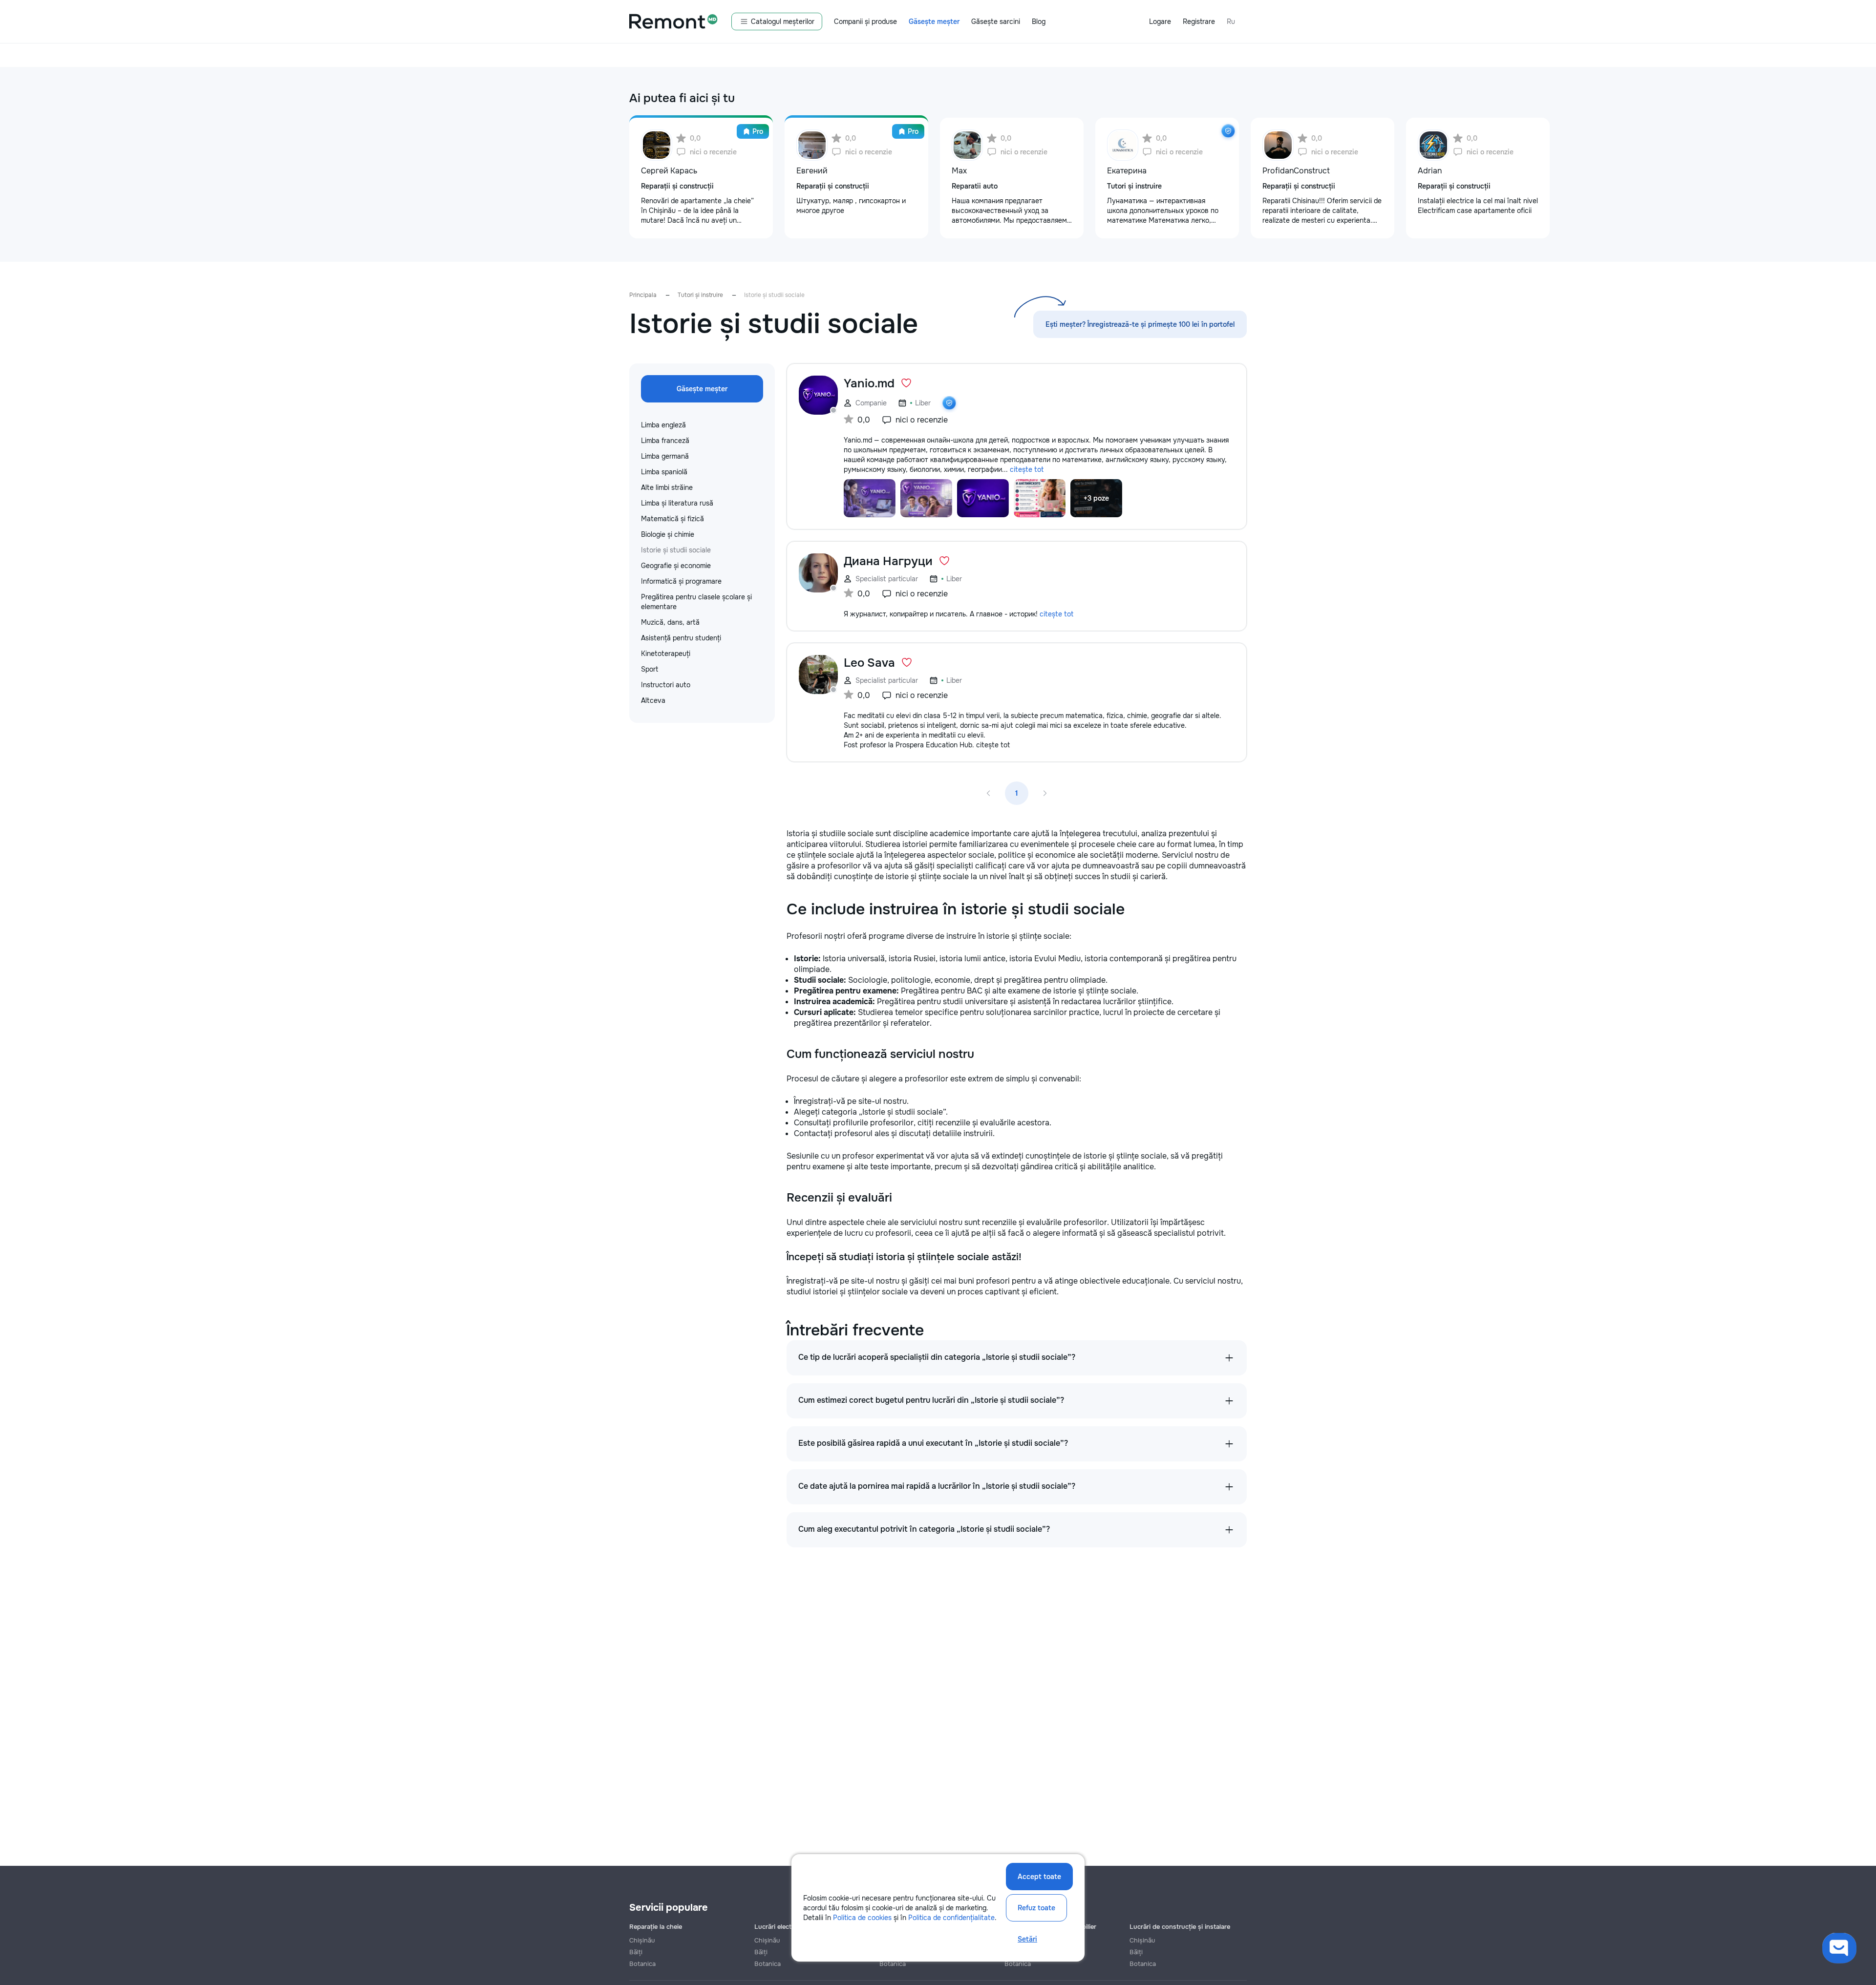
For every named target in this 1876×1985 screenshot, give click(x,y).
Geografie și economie (676, 566)
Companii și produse (865, 21)
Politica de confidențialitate (951, 1918)
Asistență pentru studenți (681, 638)
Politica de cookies (862, 1918)
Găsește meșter (934, 21)
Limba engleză (663, 425)
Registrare (1199, 21)
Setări (1027, 1939)
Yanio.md (869, 383)
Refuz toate (1036, 1908)
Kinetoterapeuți (666, 654)
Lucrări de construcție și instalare (1180, 1927)
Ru (1231, 21)
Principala (643, 295)
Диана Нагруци (888, 561)
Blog (1039, 21)
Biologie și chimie (668, 534)
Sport (650, 669)
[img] (1228, 131)
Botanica (642, 1964)
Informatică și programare (681, 581)
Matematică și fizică (672, 519)
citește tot (1027, 469)
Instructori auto (666, 685)
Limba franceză (665, 441)
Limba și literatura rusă (677, 503)
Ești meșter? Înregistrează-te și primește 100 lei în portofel (1140, 324)
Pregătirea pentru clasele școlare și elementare (696, 602)
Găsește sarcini (996, 21)
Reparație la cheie (656, 1927)
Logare (1160, 21)
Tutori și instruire (700, 295)
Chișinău (642, 1940)
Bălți (636, 1952)
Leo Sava (869, 663)
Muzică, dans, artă (670, 622)
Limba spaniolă (664, 472)
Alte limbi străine (667, 487)
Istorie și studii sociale (676, 550)
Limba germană (665, 456)
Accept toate (1039, 1877)
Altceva (653, 700)
